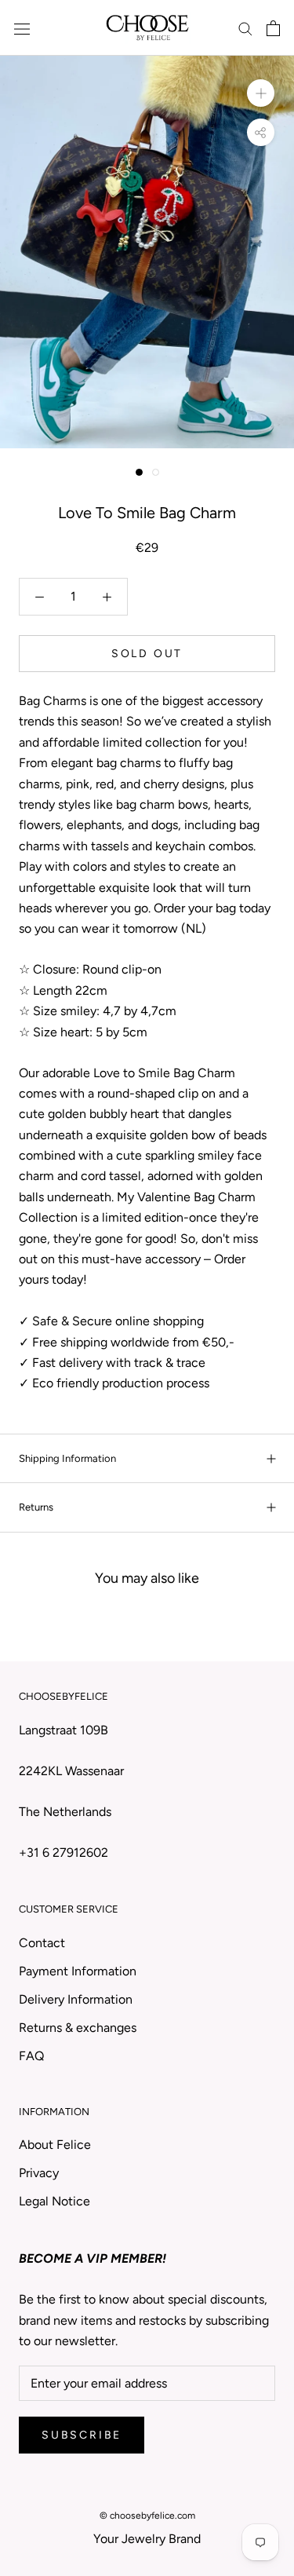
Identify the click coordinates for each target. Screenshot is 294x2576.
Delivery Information (76, 1999)
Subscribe (82, 2435)
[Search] (245, 28)
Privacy (39, 2173)
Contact (42, 1943)
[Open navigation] (22, 28)
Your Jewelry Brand (147, 2539)
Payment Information (78, 1971)
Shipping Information (67, 1458)
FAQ (31, 2056)
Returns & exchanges (78, 2028)
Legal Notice (54, 2201)
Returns (36, 1507)
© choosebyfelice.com (147, 2516)
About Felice (55, 2145)
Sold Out (147, 654)
